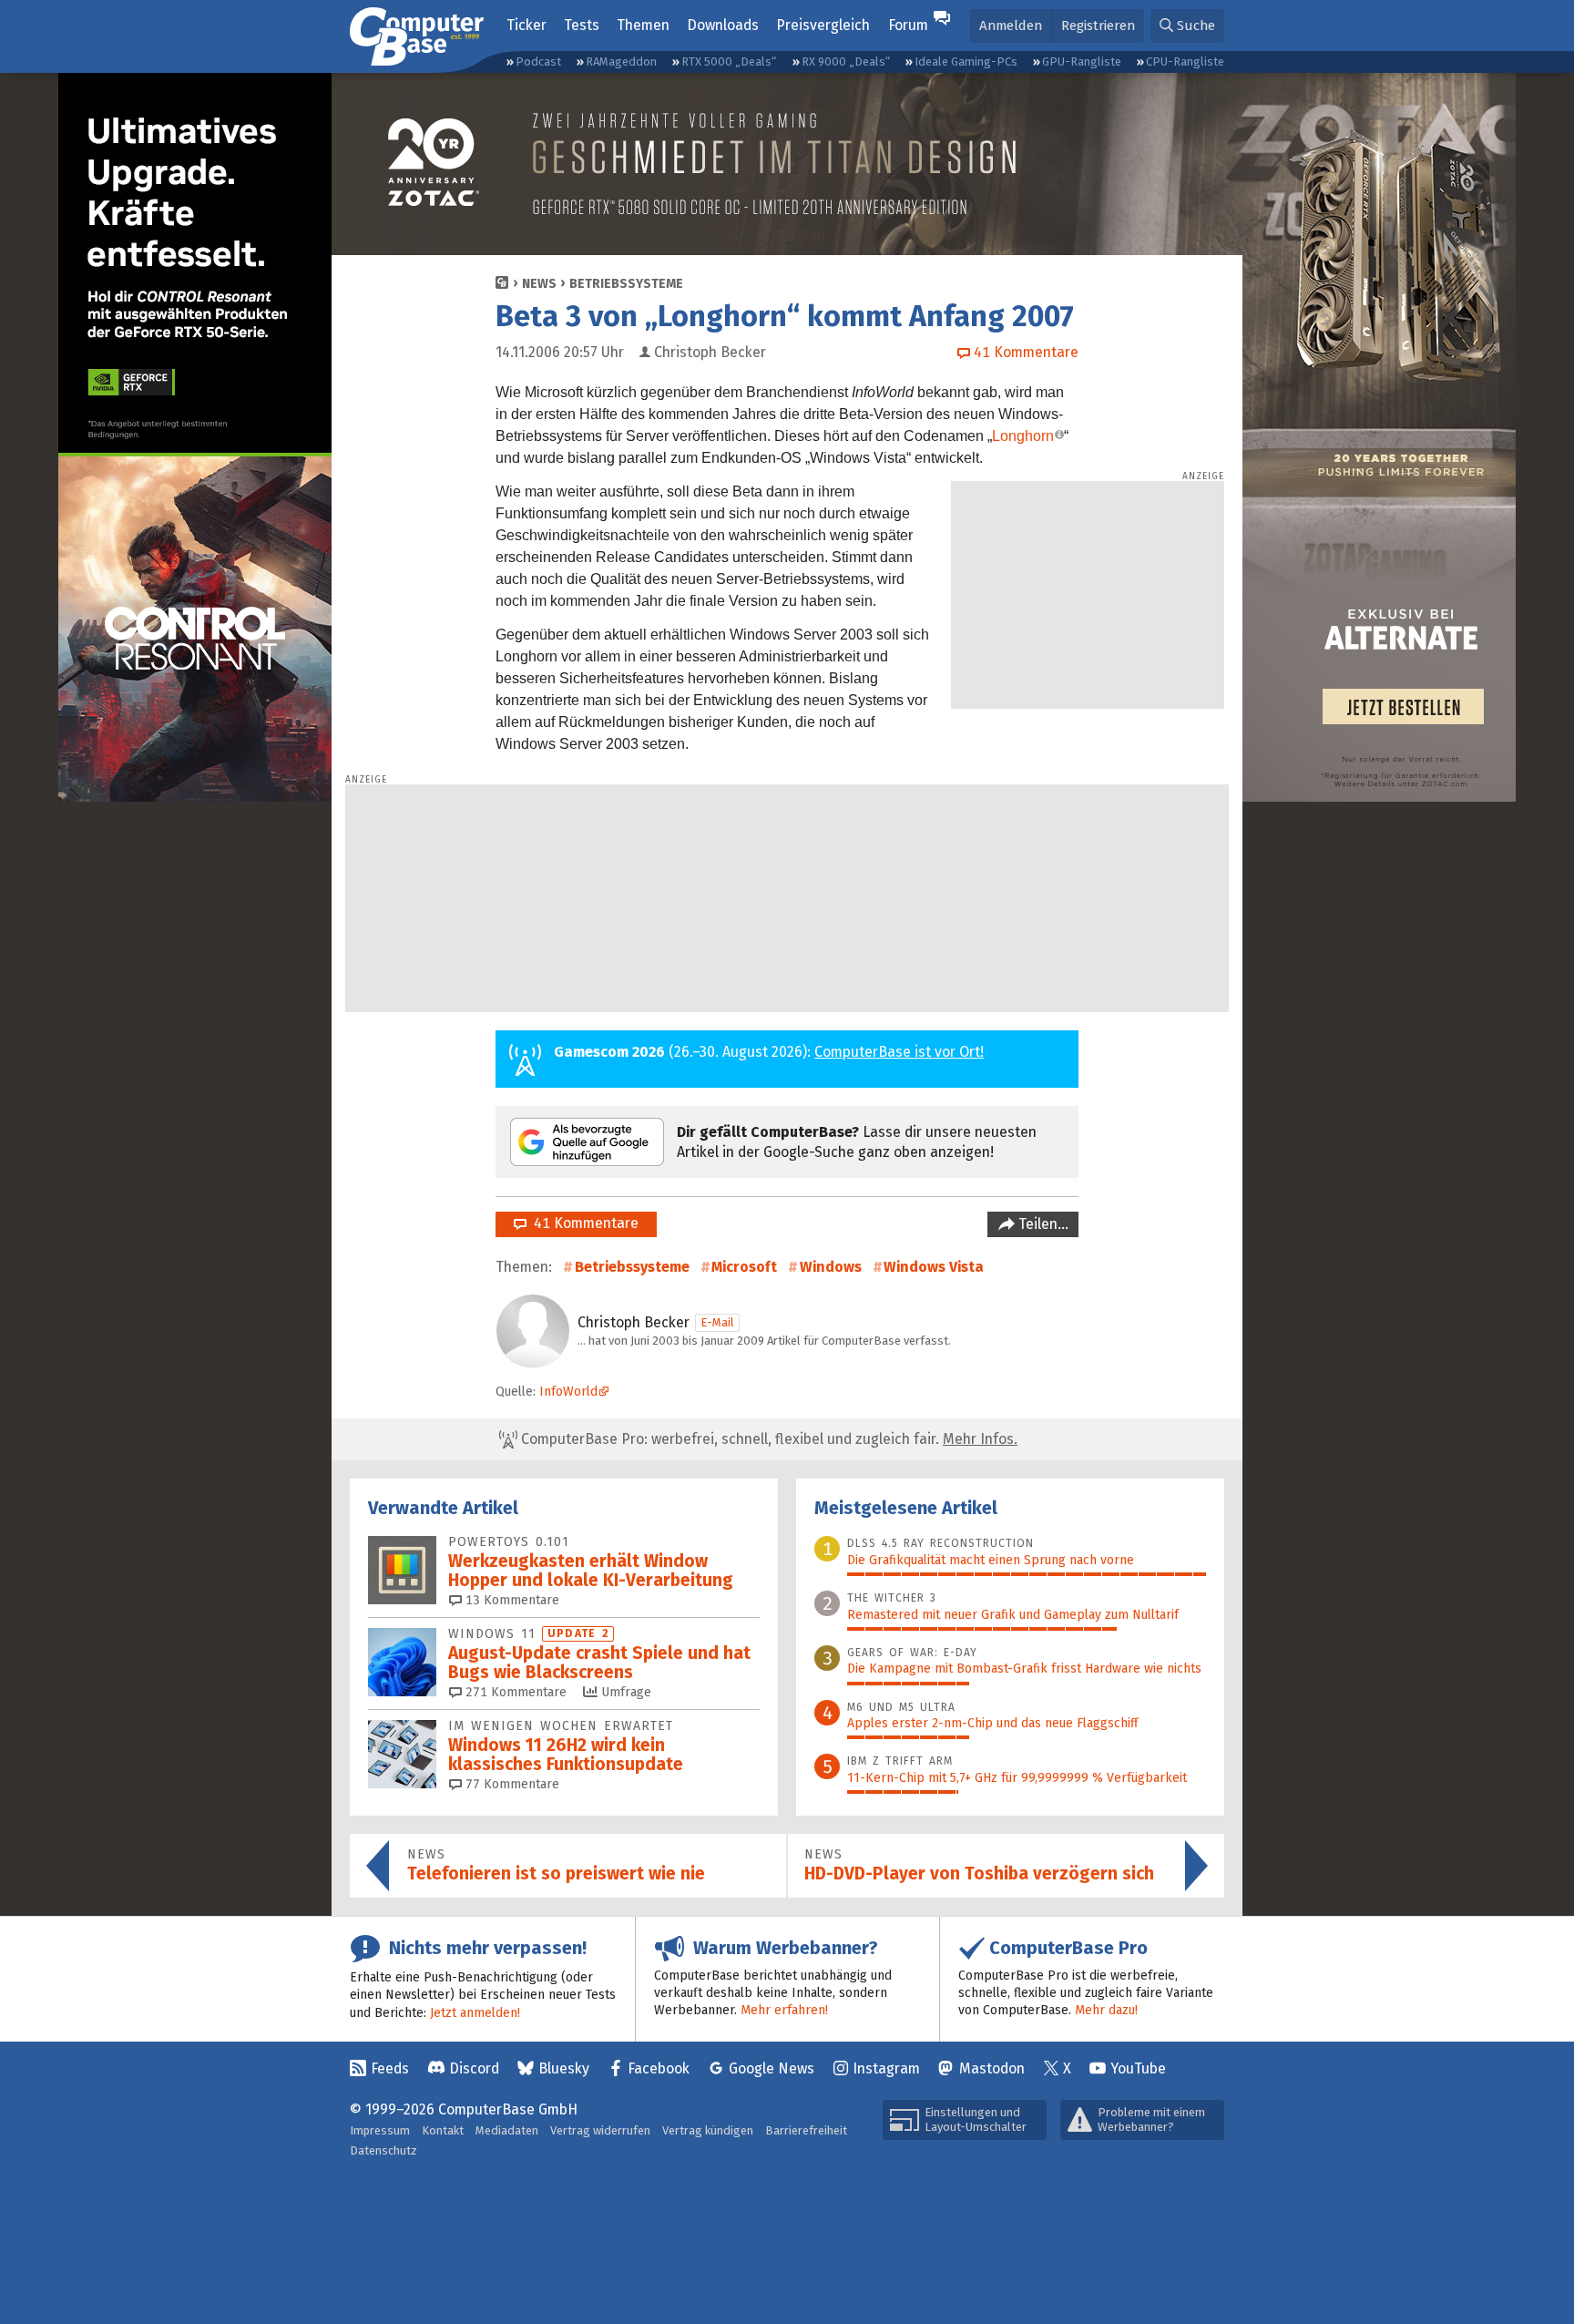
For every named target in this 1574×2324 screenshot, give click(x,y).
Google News (772, 2068)
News (539, 284)
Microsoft (744, 1267)
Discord (474, 2068)
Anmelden (1011, 26)
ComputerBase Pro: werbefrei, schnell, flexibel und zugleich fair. (767, 1439)
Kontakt (443, 2130)
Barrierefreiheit (806, 2130)
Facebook (659, 2068)
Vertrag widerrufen (600, 2130)
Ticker (526, 25)
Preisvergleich (823, 25)
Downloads (723, 25)
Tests (582, 25)
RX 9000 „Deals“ (846, 61)
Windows (831, 1267)
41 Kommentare (583, 1223)
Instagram (886, 2068)
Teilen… (1042, 1224)
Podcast (538, 61)
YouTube (1138, 2068)
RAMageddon (621, 61)
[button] (1187, 26)
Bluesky (564, 2068)
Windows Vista (934, 1267)
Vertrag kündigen (708, 2130)
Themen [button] (643, 25)
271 (514, 1692)
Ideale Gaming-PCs (966, 61)
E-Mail (717, 1322)
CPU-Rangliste (1185, 61)
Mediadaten (507, 2130)
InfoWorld (568, 1392)
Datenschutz (383, 2150)
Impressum (380, 2130)
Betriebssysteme (626, 284)
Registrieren (1098, 26)
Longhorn (1023, 436)
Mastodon (992, 2068)
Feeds (390, 2068)
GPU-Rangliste (1082, 61)
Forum (908, 25)
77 (511, 1784)
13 (511, 1600)
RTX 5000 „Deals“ (729, 61)
